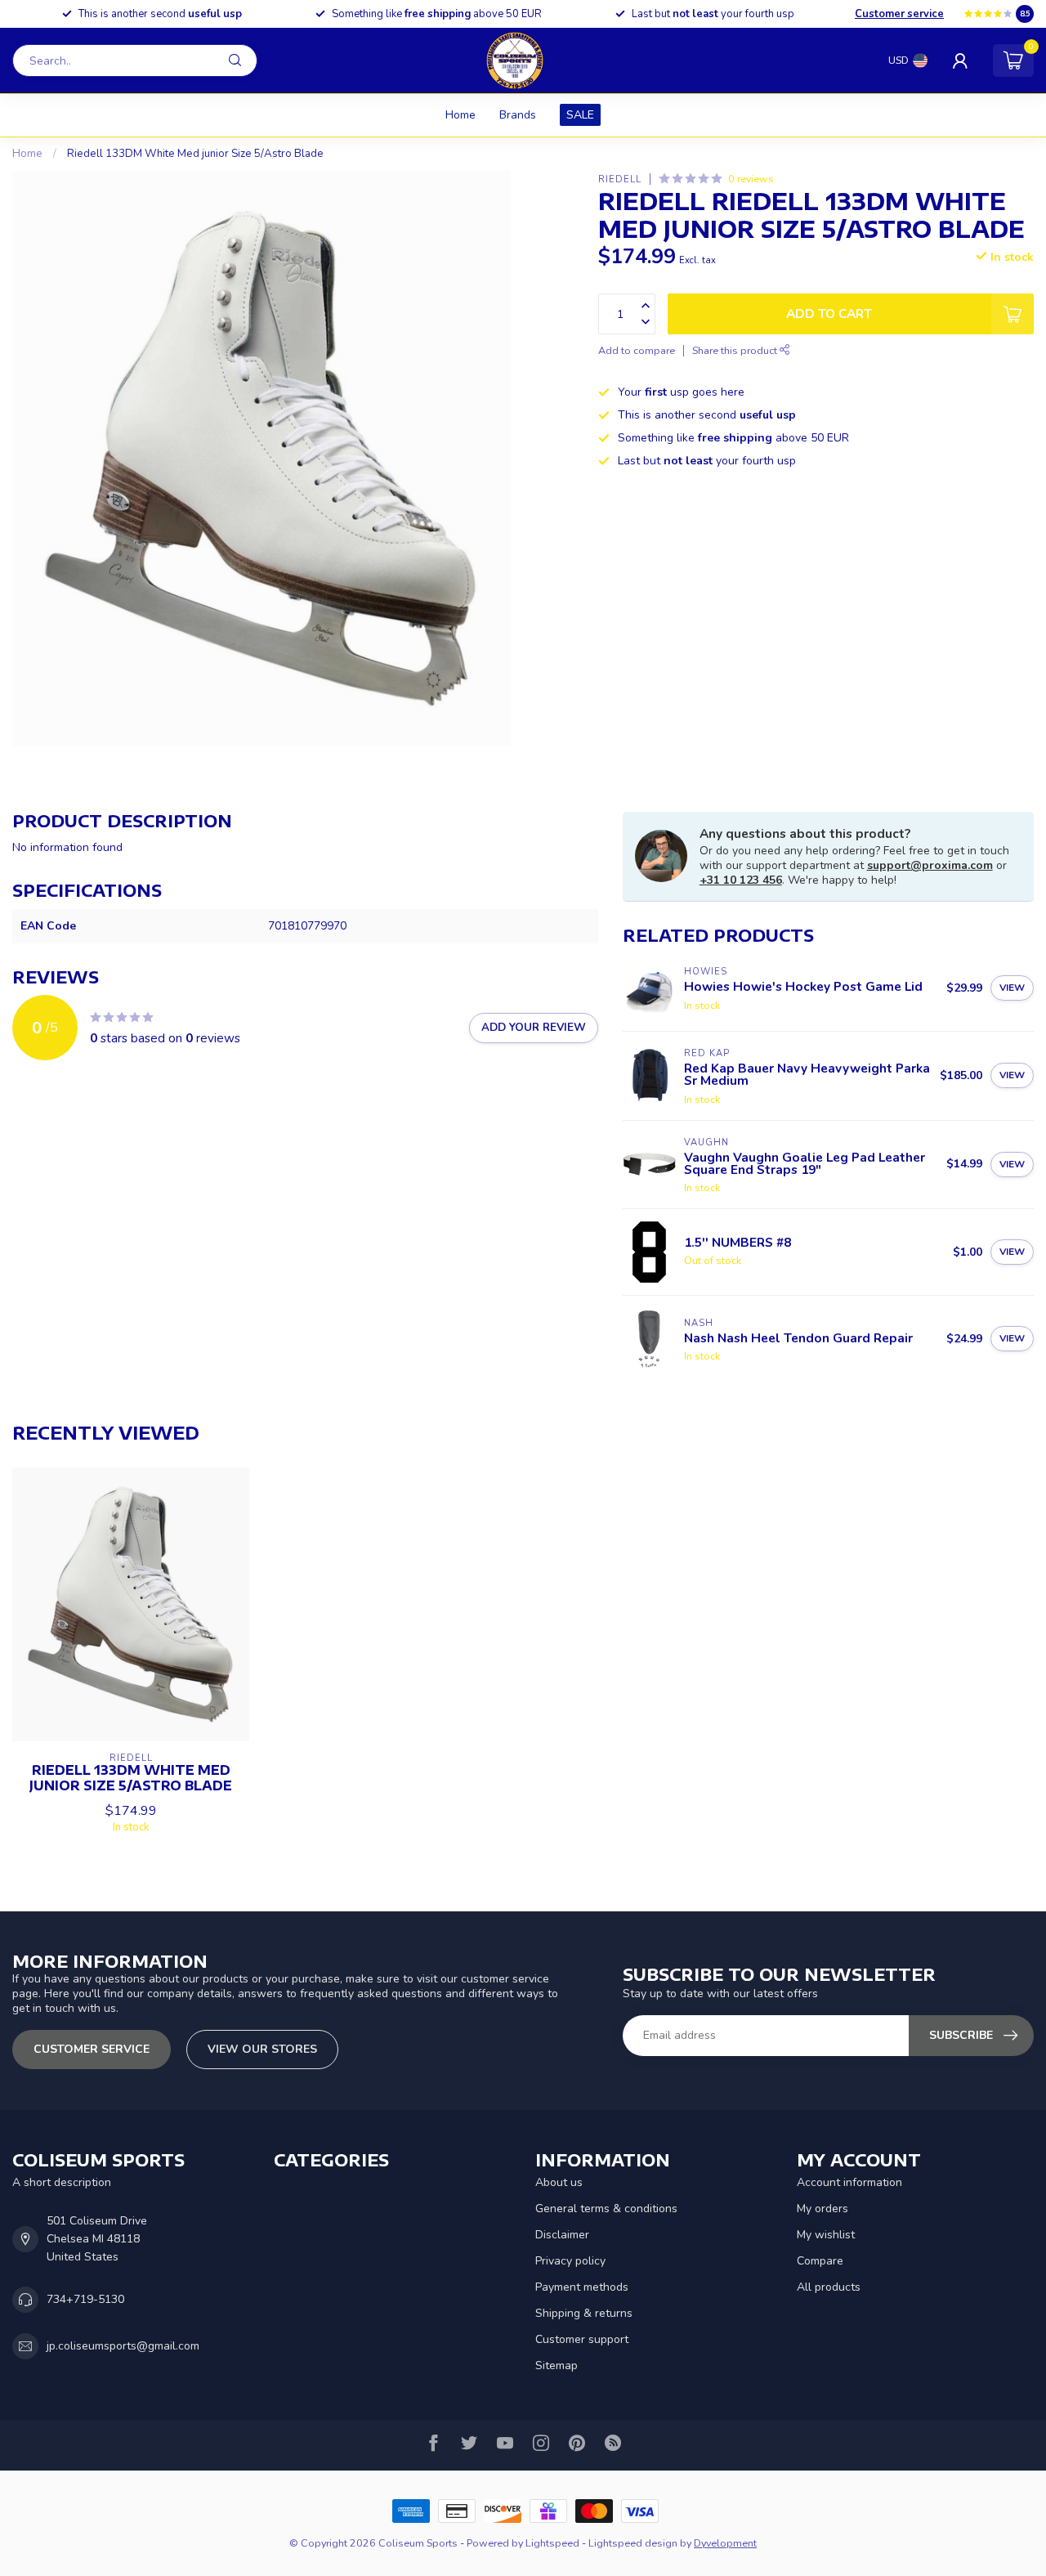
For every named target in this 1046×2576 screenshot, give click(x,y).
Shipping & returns (584, 2313)
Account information (849, 2182)
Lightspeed (552, 2543)
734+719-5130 (85, 2299)
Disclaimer (562, 2235)
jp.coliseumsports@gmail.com (123, 2346)
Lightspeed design (633, 2543)
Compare (820, 2261)
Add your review (534, 1028)
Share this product (736, 350)
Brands (518, 115)
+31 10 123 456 (741, 880)
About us (559, 2182)
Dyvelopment (725, 2543)
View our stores (262, 2049)
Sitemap (557, 2365)
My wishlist (826, 2235)
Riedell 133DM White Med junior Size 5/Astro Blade (195, 154)
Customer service (899, 14)
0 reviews (751, 179)
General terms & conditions (606, 2209)
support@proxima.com (930, 865)
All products (829, 2287)
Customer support (582, 2339)
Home (460, 115)
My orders (822, 2209)
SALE (580, 115)
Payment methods (582, 2287)
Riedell (620, 179)
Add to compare (637, 350)
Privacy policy (570, 2261)
